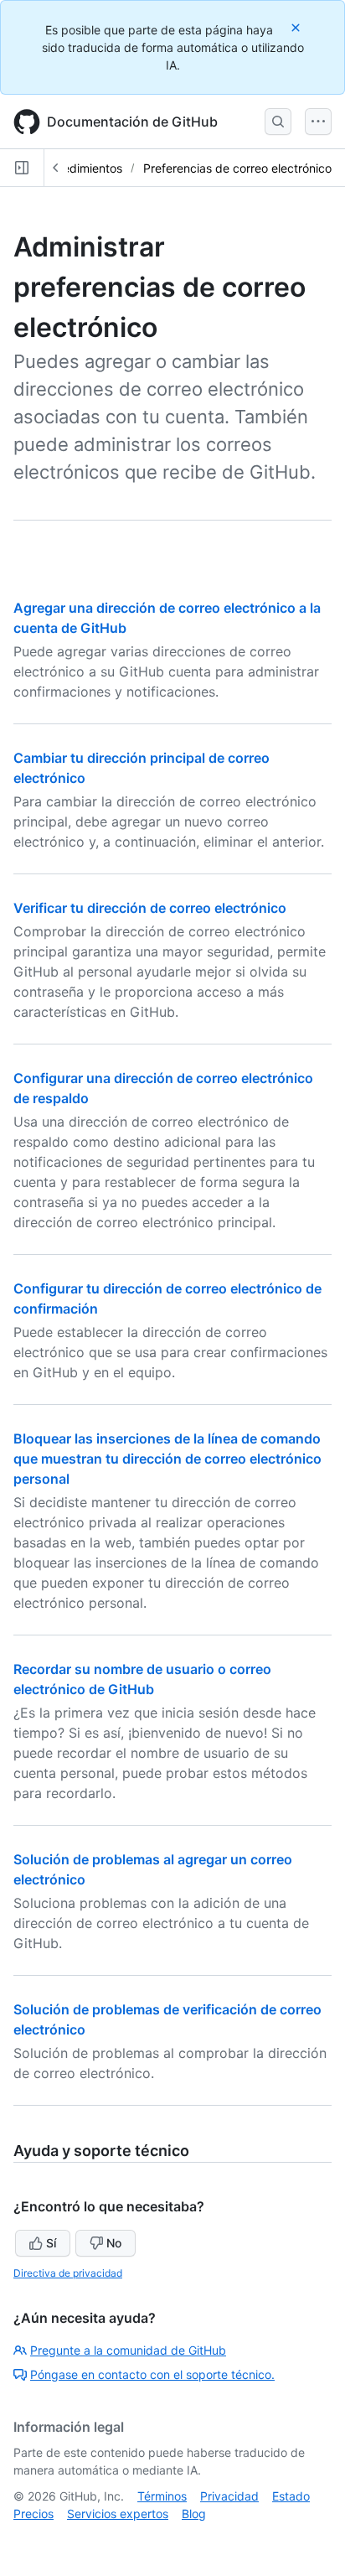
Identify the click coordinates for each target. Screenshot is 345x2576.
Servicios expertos (118, 2514)
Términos (162, 2496)
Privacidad (229, 2496)
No (114, 2243)
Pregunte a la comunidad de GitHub (128, 2350)
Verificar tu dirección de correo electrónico (150, 908)
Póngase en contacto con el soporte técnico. (152, 2374)
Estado (291, 2496)
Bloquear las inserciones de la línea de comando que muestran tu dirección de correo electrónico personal (167, 1459)
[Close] (297, 27)
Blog (194, 2514)
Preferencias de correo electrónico (237, 168)
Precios (33, 2514)
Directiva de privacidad (68, 2273)
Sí (51, 2243)
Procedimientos (80, 168)
